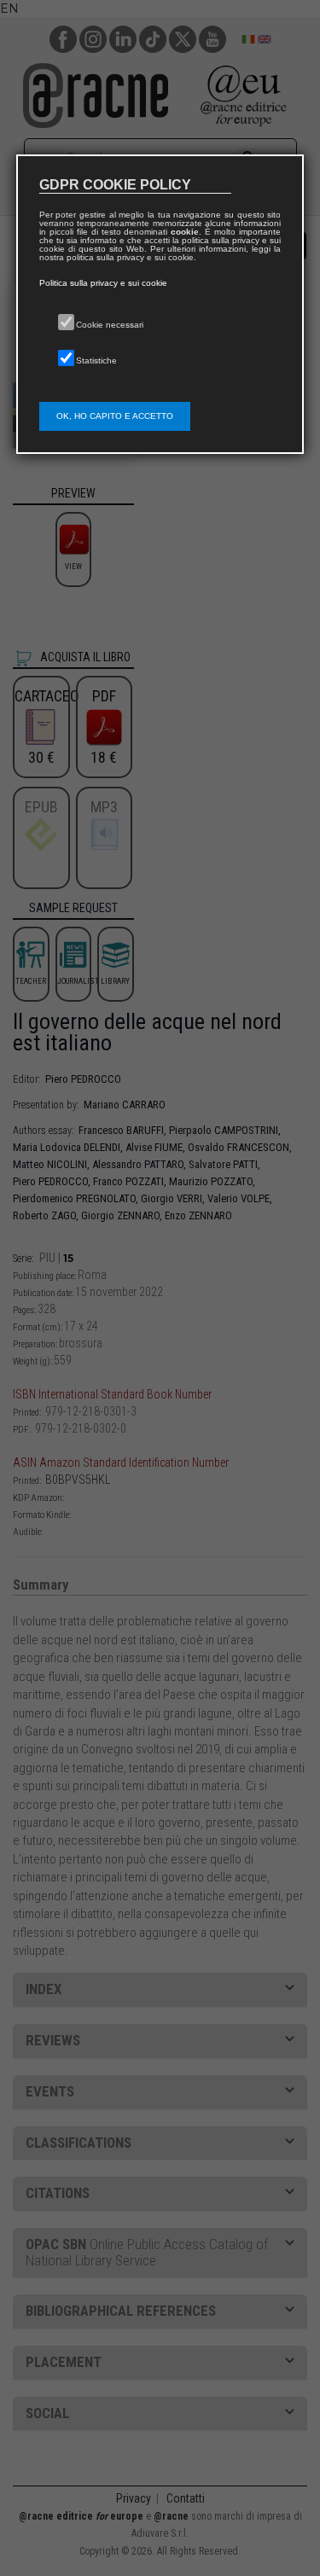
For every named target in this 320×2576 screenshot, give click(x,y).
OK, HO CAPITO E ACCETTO (115, 416)
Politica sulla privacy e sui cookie (103, 283)
